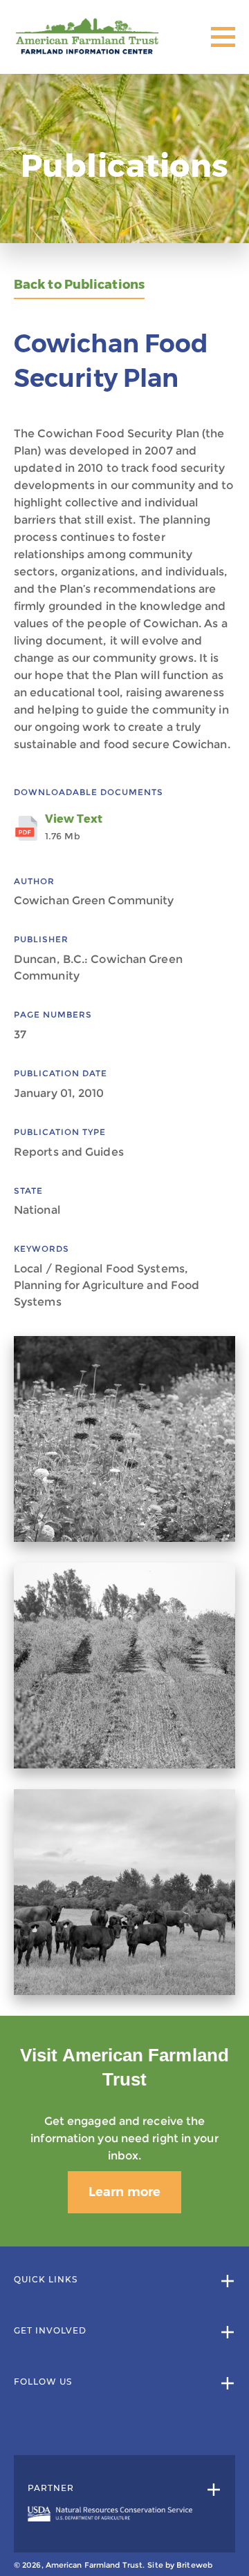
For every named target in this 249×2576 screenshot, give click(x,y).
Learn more (124, 2192)
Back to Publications (79, 285)
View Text (74, 827)
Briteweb (194, 2565)
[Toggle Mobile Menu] (223, 37)
